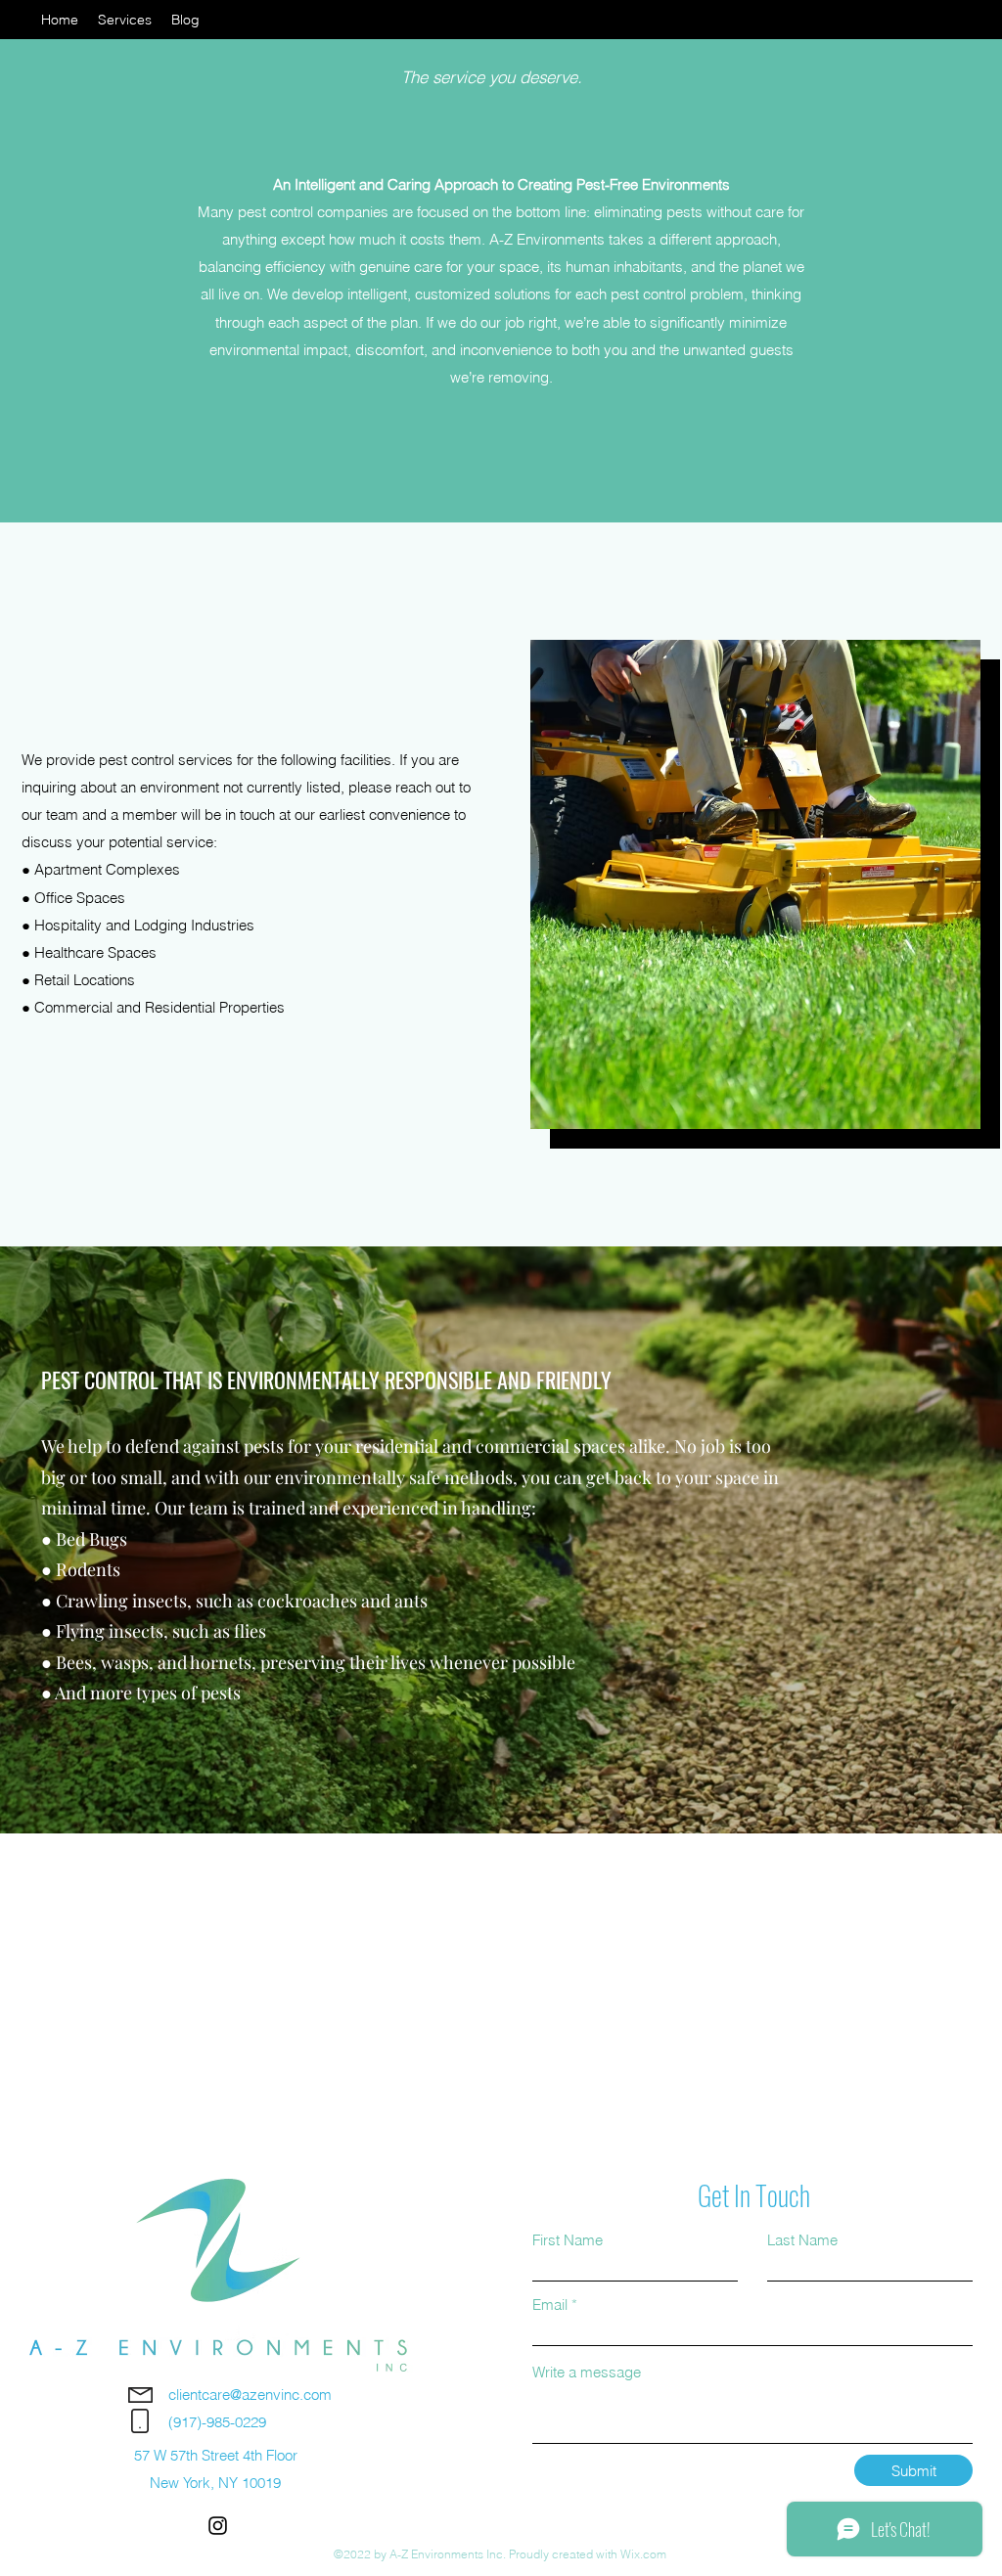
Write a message (587, 2372)
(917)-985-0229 (217, 2422)
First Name (568, 2240)
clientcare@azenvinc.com (250, 2395)
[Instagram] (218, 2526)
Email (550, 2305)
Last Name (802, 2240)
